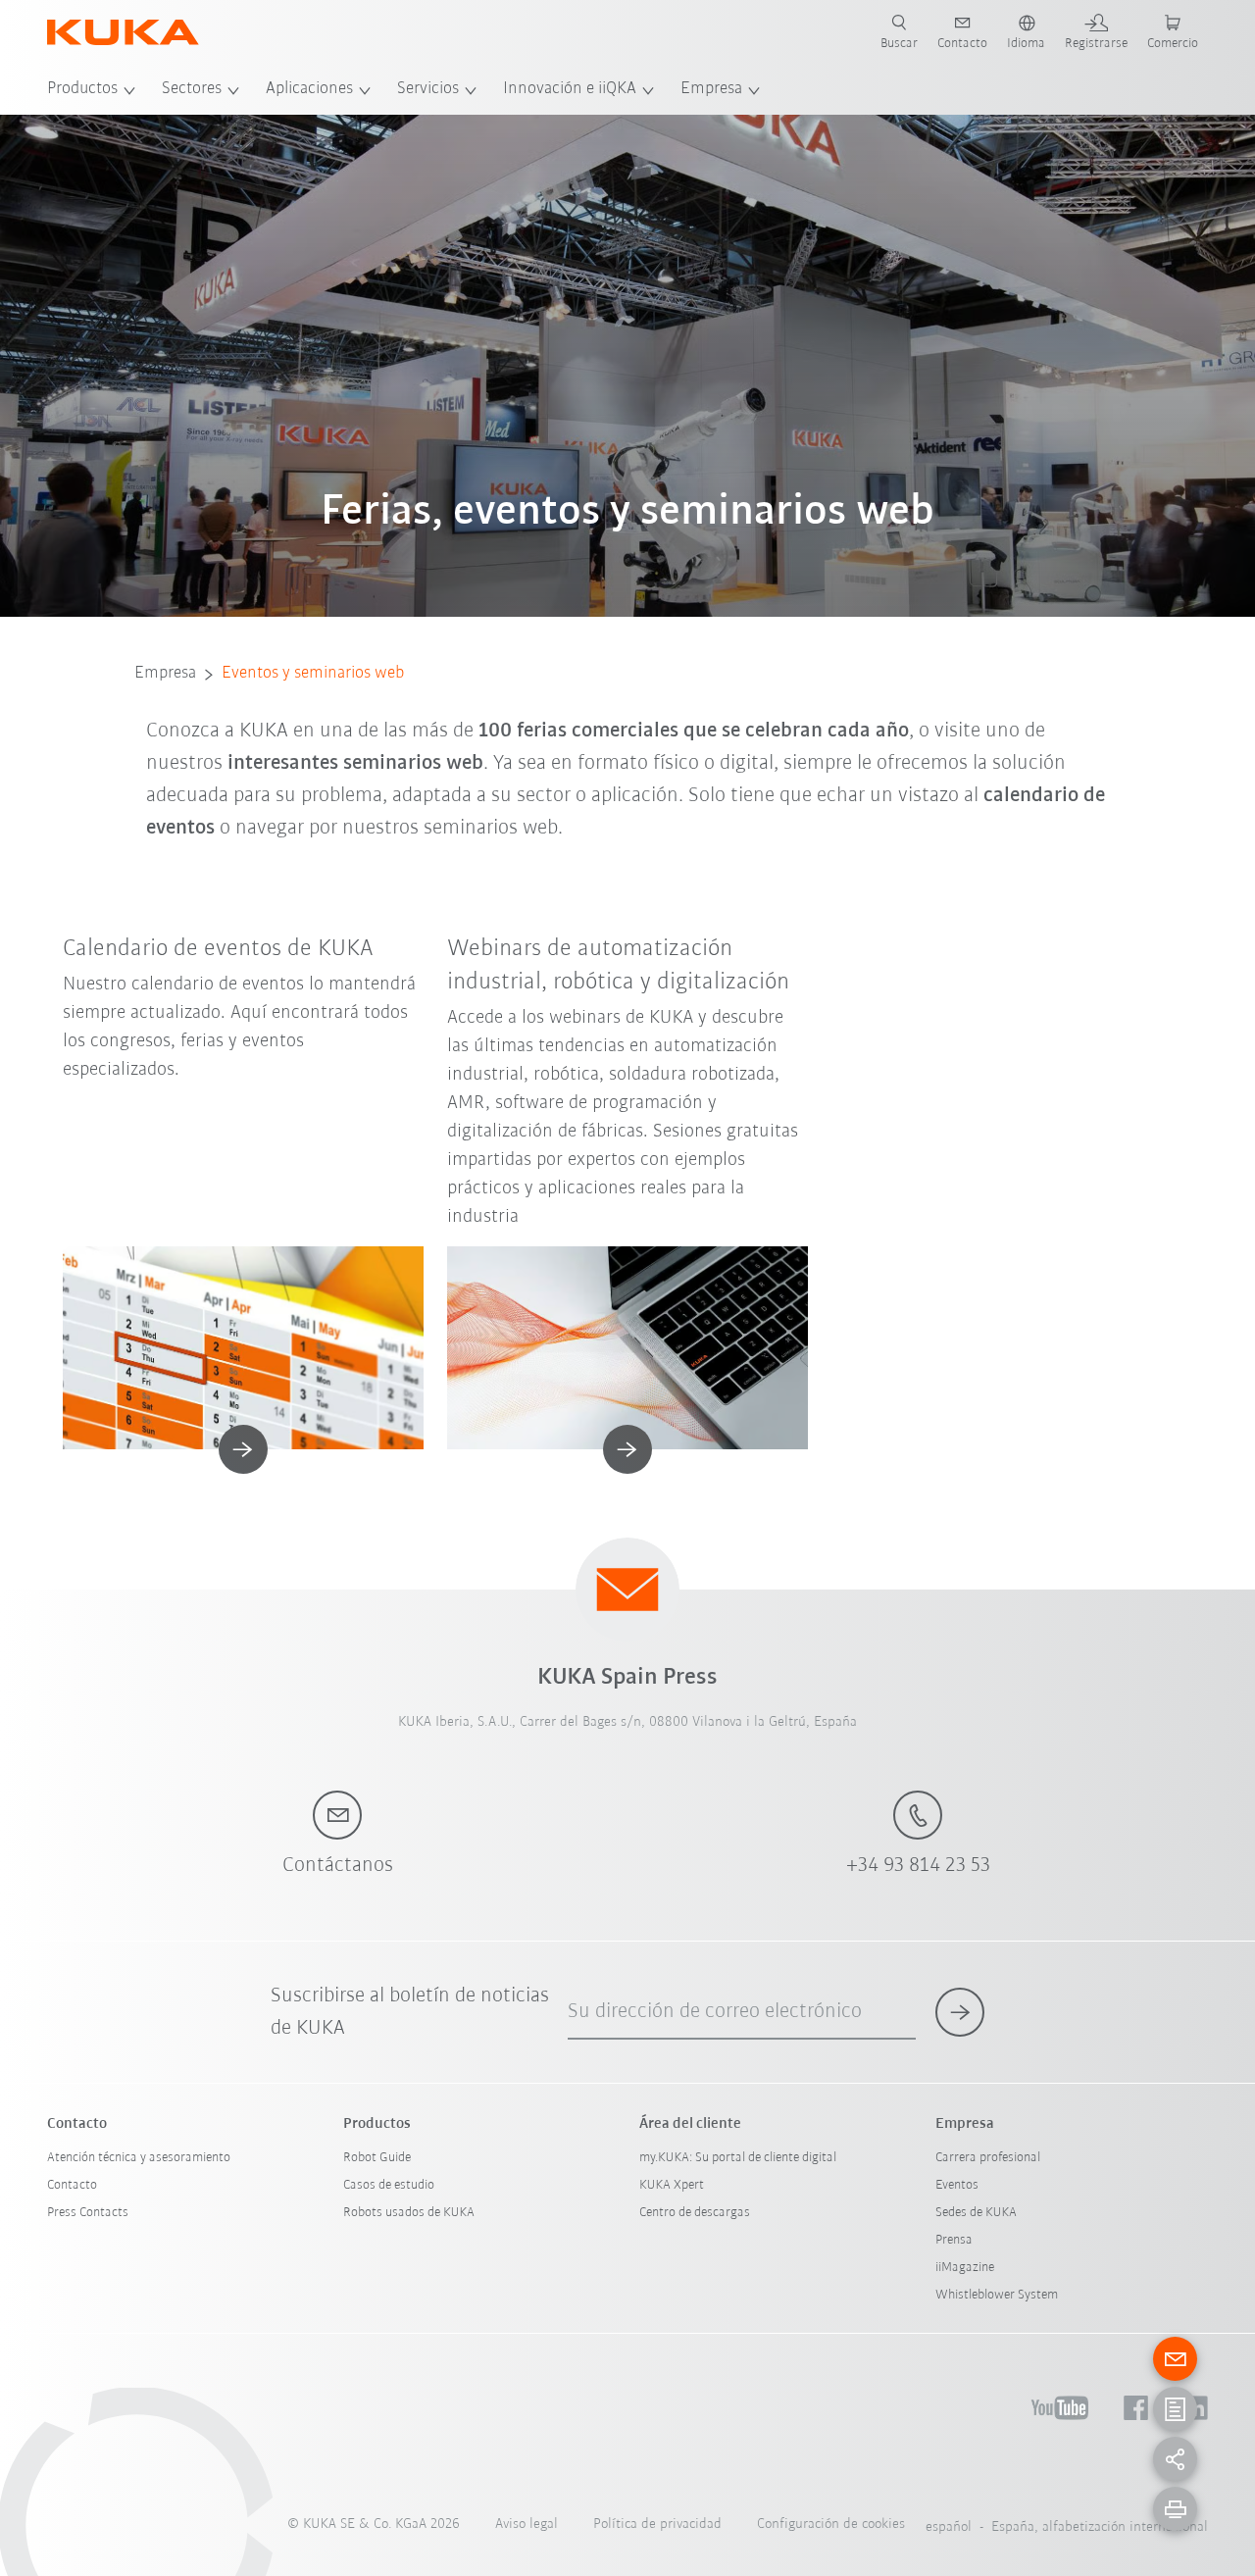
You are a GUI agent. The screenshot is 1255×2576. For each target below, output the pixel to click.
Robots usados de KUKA (409, 2213)
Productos (82, 89)
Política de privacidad (657, 2525)
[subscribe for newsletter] (960, 2012)
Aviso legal (527, 2525)
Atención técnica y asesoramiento (139, 2158)
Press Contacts (88, 2213)
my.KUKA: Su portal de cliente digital (738, 2158)
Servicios (428, 89)
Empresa (711, 89)
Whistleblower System (997, 2295)
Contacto (72, 2185)
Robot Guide (377, 2158)
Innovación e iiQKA (570, 89)
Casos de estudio (389, 2185)
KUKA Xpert (672, 2185)
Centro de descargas (695, 2213)
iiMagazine (965, 2268)
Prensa (954, 2240)
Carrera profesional (988, 2158)
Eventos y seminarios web (313, 674)
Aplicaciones (309, 89)
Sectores (192, 89)
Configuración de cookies (831, 2525)
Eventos (957, 2185)
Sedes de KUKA (976, 2213)
